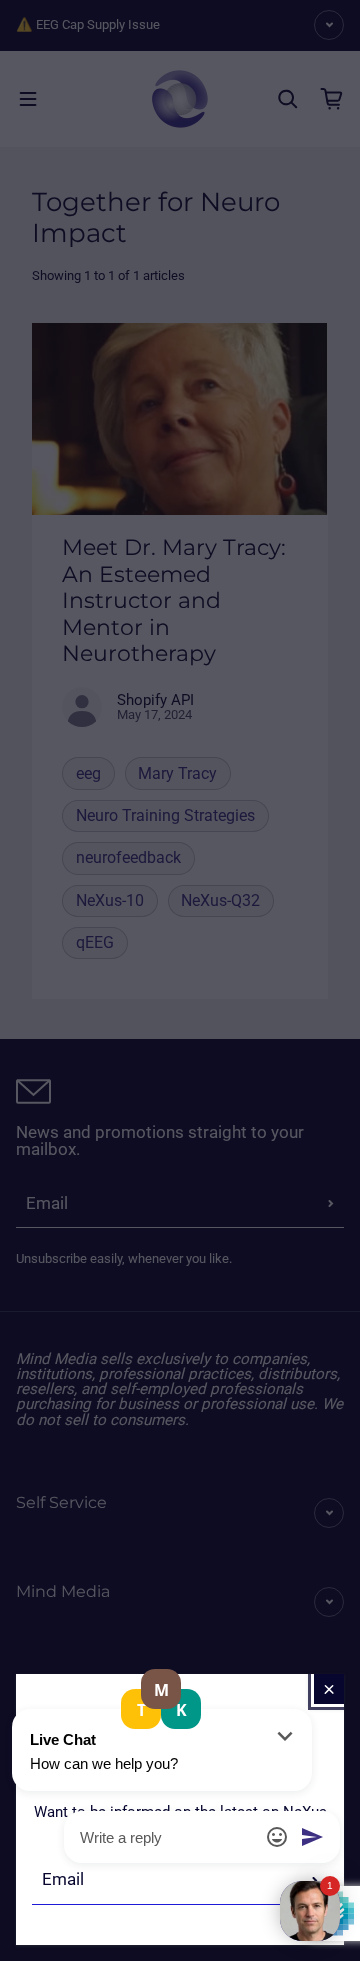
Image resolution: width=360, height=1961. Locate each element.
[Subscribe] (315, 1880)
